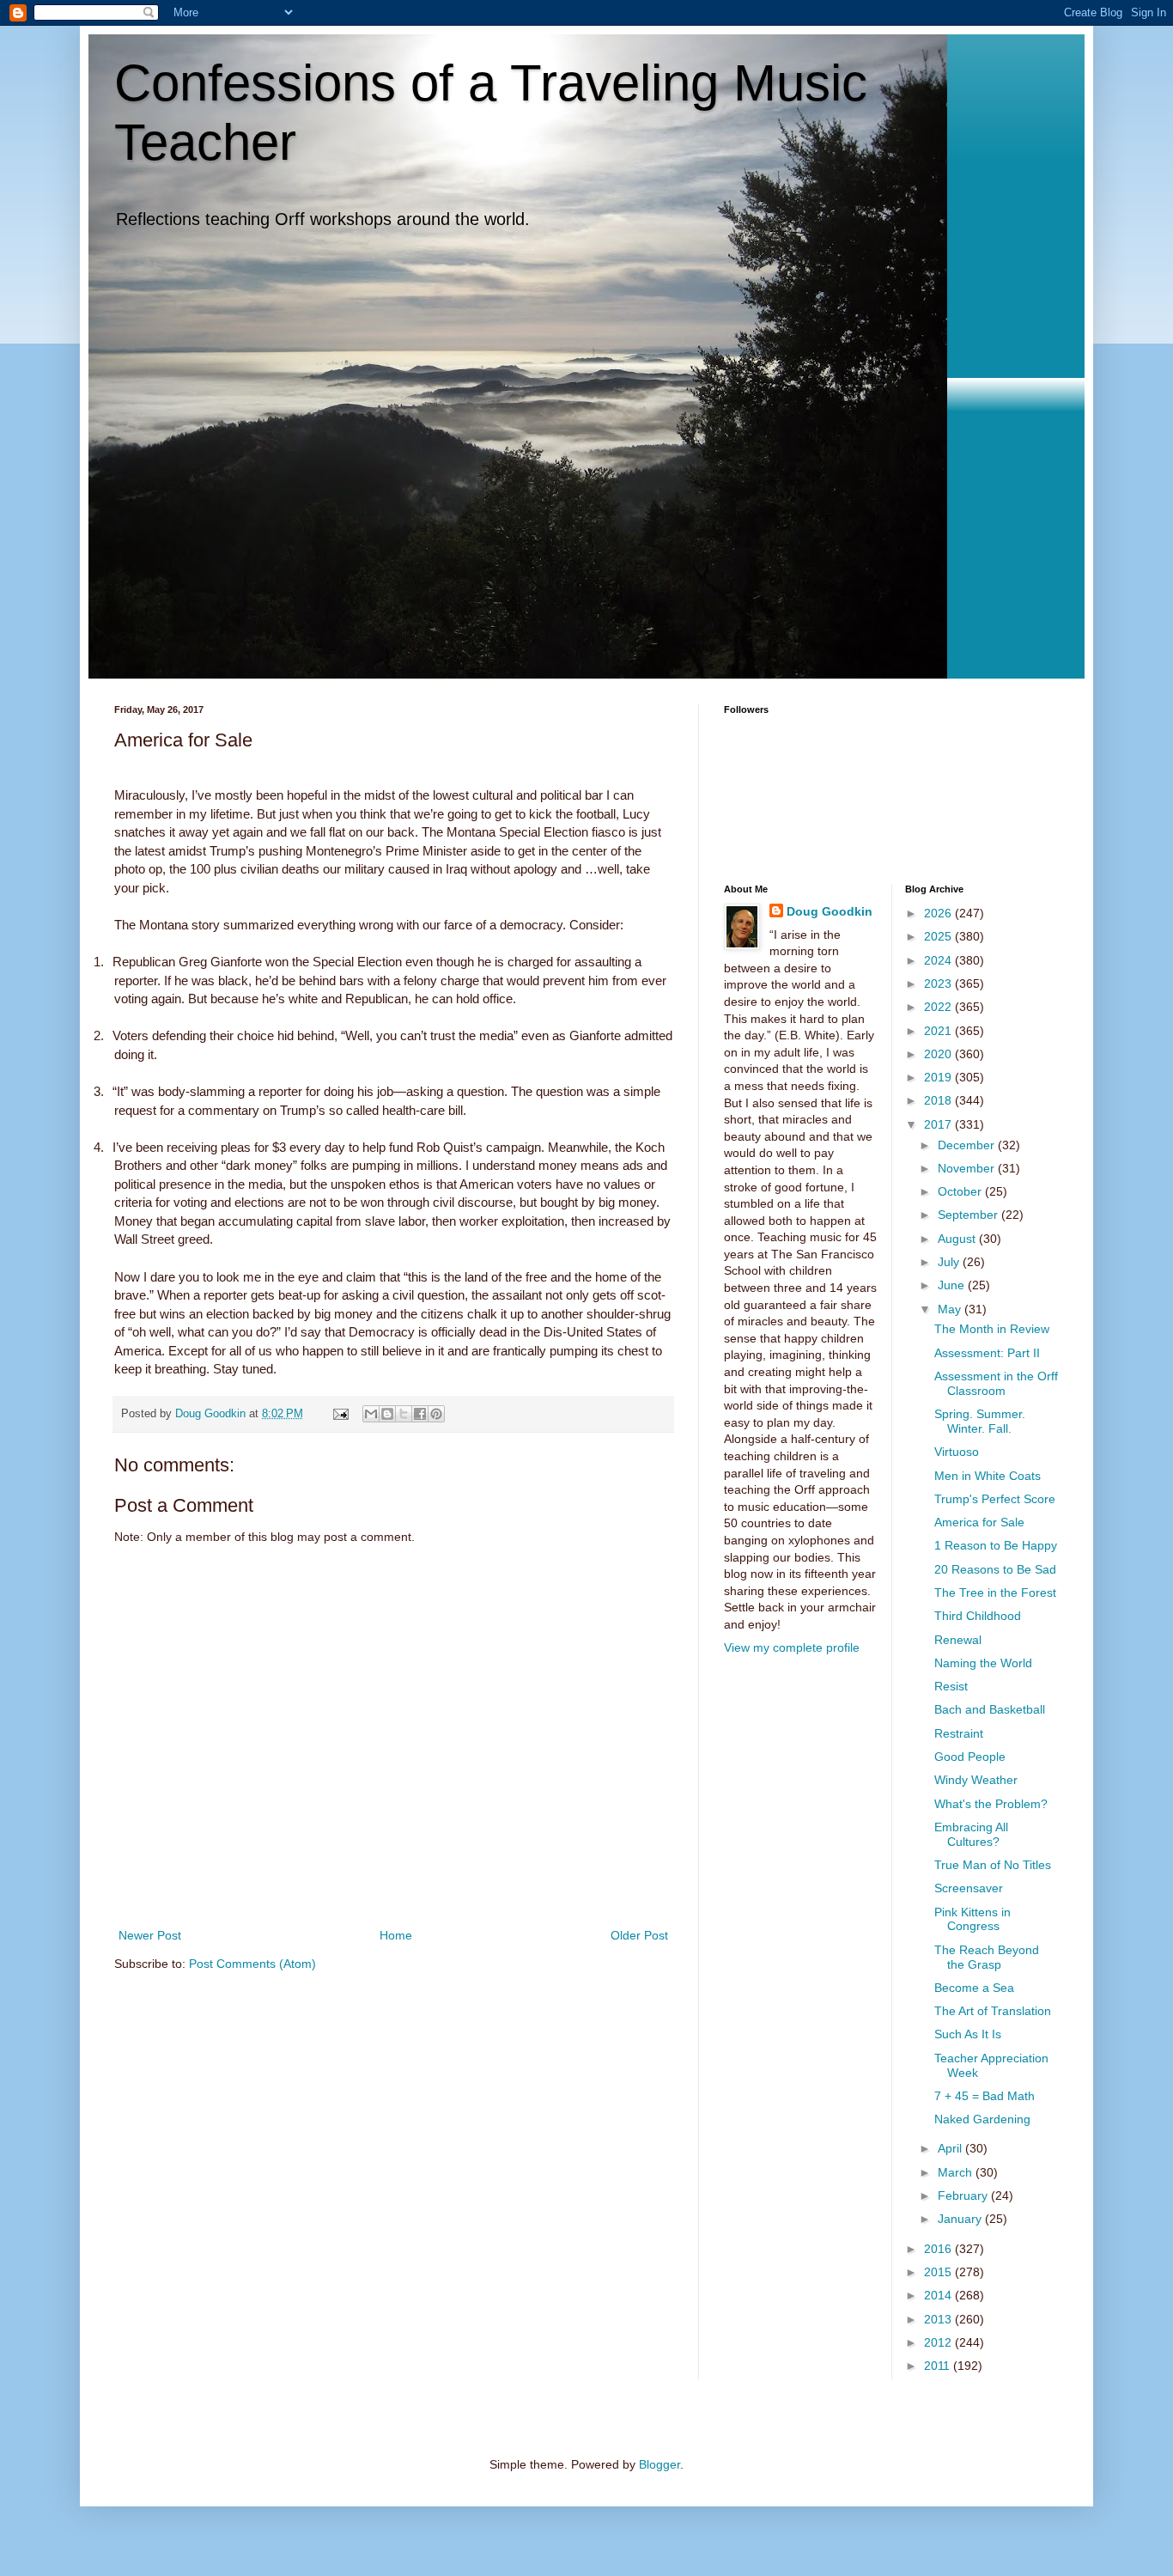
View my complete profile (792, 1647)
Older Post (639, 1935)
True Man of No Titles (993, 1865)
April (951, 2148)
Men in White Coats (988, 1476)
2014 (939, 2295)
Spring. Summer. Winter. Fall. (980, 1421)
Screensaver (969, 1888)
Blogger (659, 2464)
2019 (939, 1077)
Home (396, 1935)
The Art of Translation (993, 2011)
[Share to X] (404, 1414)
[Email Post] (340, 1414)
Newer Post (150, 1935)
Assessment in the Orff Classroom (996, 1383)
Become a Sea (974, 1988)
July (950, 1262)
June (953, 1285)
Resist (951, 1686)
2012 (939, 2342)
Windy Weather (976, 1780)
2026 (939, 913)
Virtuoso (957, 1452)
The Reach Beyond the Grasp (987, 1957)
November (968, 1168)
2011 (939, 2366)
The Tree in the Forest (995, 1592)
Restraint (959, 1733)
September (969, 1215)
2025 (939, 936)
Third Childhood (978, 1616)
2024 (939, 960)
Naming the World (983, 1663)
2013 (939, 2319)
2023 (939, 984)
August (958, 1239)
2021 (939, 1031)
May (951, 1309)
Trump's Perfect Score (995, 1499)
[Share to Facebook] (420, 1414)
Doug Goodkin (830, 911)
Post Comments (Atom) (252, 1964)
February (964, 2195)
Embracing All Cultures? (971, 1834)
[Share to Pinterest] (436, 1414)
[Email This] (371, 1414)
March (957, 2172)
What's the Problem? (991, 1804)
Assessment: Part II (987, 1353)
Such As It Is (968, 2034)
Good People (970, 1757)
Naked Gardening (982, 2119)
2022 (939, 1007)
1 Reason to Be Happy (996, 1545)
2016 (939, 2249)
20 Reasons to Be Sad (995, 1569)
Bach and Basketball (990, 1709)
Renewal (958, 1640)
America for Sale (979, 1522)
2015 (939, 2272)
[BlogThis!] (387, 1414)
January (961, 2219)
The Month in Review (992, 1329)
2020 (939, 1054)
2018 (939, 1100)
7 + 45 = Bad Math (985, 2096)
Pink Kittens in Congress (972, 1919)
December (968, 1145)
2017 (939, 1124)
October (961, 1191)
